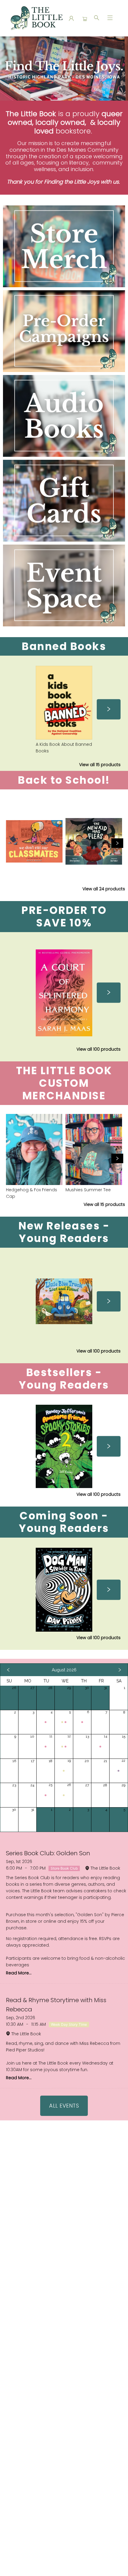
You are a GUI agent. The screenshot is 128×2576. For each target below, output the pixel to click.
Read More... (19, 1973)
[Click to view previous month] (8, 1670)
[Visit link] (64, 585)
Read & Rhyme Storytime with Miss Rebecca (56, 2005)
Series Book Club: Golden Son (48, 1853)
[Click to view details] (64, 703)
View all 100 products (99, 1049)
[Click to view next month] (120, 1670)
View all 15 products (100, 765)
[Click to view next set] (109, 709)
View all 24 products (104, 889)
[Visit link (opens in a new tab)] (64, 246)
